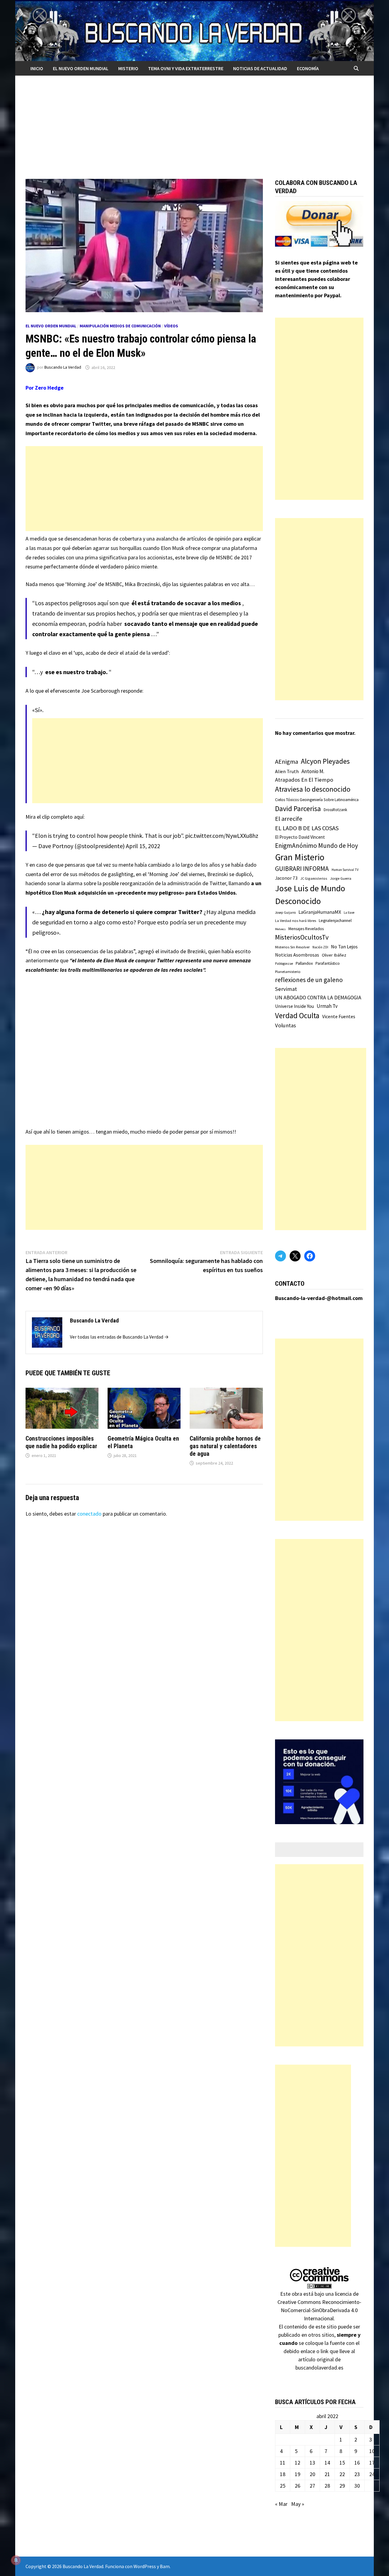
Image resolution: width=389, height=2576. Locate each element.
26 (298, 2486)
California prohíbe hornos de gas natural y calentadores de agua (225, 1446)
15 (342, 2463)
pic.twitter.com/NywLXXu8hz (222, 836)
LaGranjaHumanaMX (320, 912)
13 (312, 2463)
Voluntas (286, 1025)
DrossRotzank (335, 810)
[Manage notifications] (16, 2560)
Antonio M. (313, 771)
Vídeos (171, 326)
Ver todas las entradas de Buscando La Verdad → (119, 1337)
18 (283, 2474)
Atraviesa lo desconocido (313, 789)
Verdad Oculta (297, 1015)
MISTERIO (128, 68)
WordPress (145, 2566)
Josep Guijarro (285, 913)
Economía (308, 68)
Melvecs (280, 929)
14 (327, 2463)
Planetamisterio (288, 972)
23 (357, 2474)
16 (357, 2463)
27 (312, 2486)
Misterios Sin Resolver (292, 947)
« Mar (281, 2504)
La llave (349, 913)
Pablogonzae (284, 964)
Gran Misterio (300, 857)
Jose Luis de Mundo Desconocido (310, 895)
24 (372, 2474)
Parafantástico (328, 963)
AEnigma (287, 762)
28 (327, 2486)
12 (298, 2463)
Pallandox (304, 963)
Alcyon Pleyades (325, 761)
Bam (165, 2566)
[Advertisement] (194, 121)
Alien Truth (287, 771)
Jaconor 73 (286, 878)
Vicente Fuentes (339, 1016)
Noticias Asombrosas (297, 955)
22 (342, 2474)
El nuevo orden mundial (81, 68)
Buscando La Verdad (63, 367)
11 (283, 2463)
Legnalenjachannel (335, 921)
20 (312, 2474)
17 (372, 2463)
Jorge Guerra (341, 878)
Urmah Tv (327, 1006)
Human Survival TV (345, 870)
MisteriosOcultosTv (302, 937)
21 (327, 2474)
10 (372, 2451)
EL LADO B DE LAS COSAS (307, 828)
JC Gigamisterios (314, 878)
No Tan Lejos (344, 947)
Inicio (37, 68)
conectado (89, 1514)
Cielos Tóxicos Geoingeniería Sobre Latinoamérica (317, 800)
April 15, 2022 (143, 846)
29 (342, 2486)
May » (298, 2504)
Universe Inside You (294, 1006)
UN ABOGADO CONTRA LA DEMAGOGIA (318, 998)
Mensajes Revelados (306, 929)
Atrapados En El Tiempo (304, 780)
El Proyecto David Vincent (300, 837)
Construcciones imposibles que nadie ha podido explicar (61, 1442)
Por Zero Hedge (45, 388)
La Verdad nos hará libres (296, 921)
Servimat (286, 989)
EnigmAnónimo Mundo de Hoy (317, 846)
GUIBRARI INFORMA (302, 869)
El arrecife (289, 819)
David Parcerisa (298, 809)
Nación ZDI (320, 947)
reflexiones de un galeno (309, 980)
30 (357, 2486)
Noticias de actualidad (260, 68)
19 (298, 2474)
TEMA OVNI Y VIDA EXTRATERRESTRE (186, 68)
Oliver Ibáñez (334, 955)
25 (283, 2486)
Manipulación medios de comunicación (120, 326)
